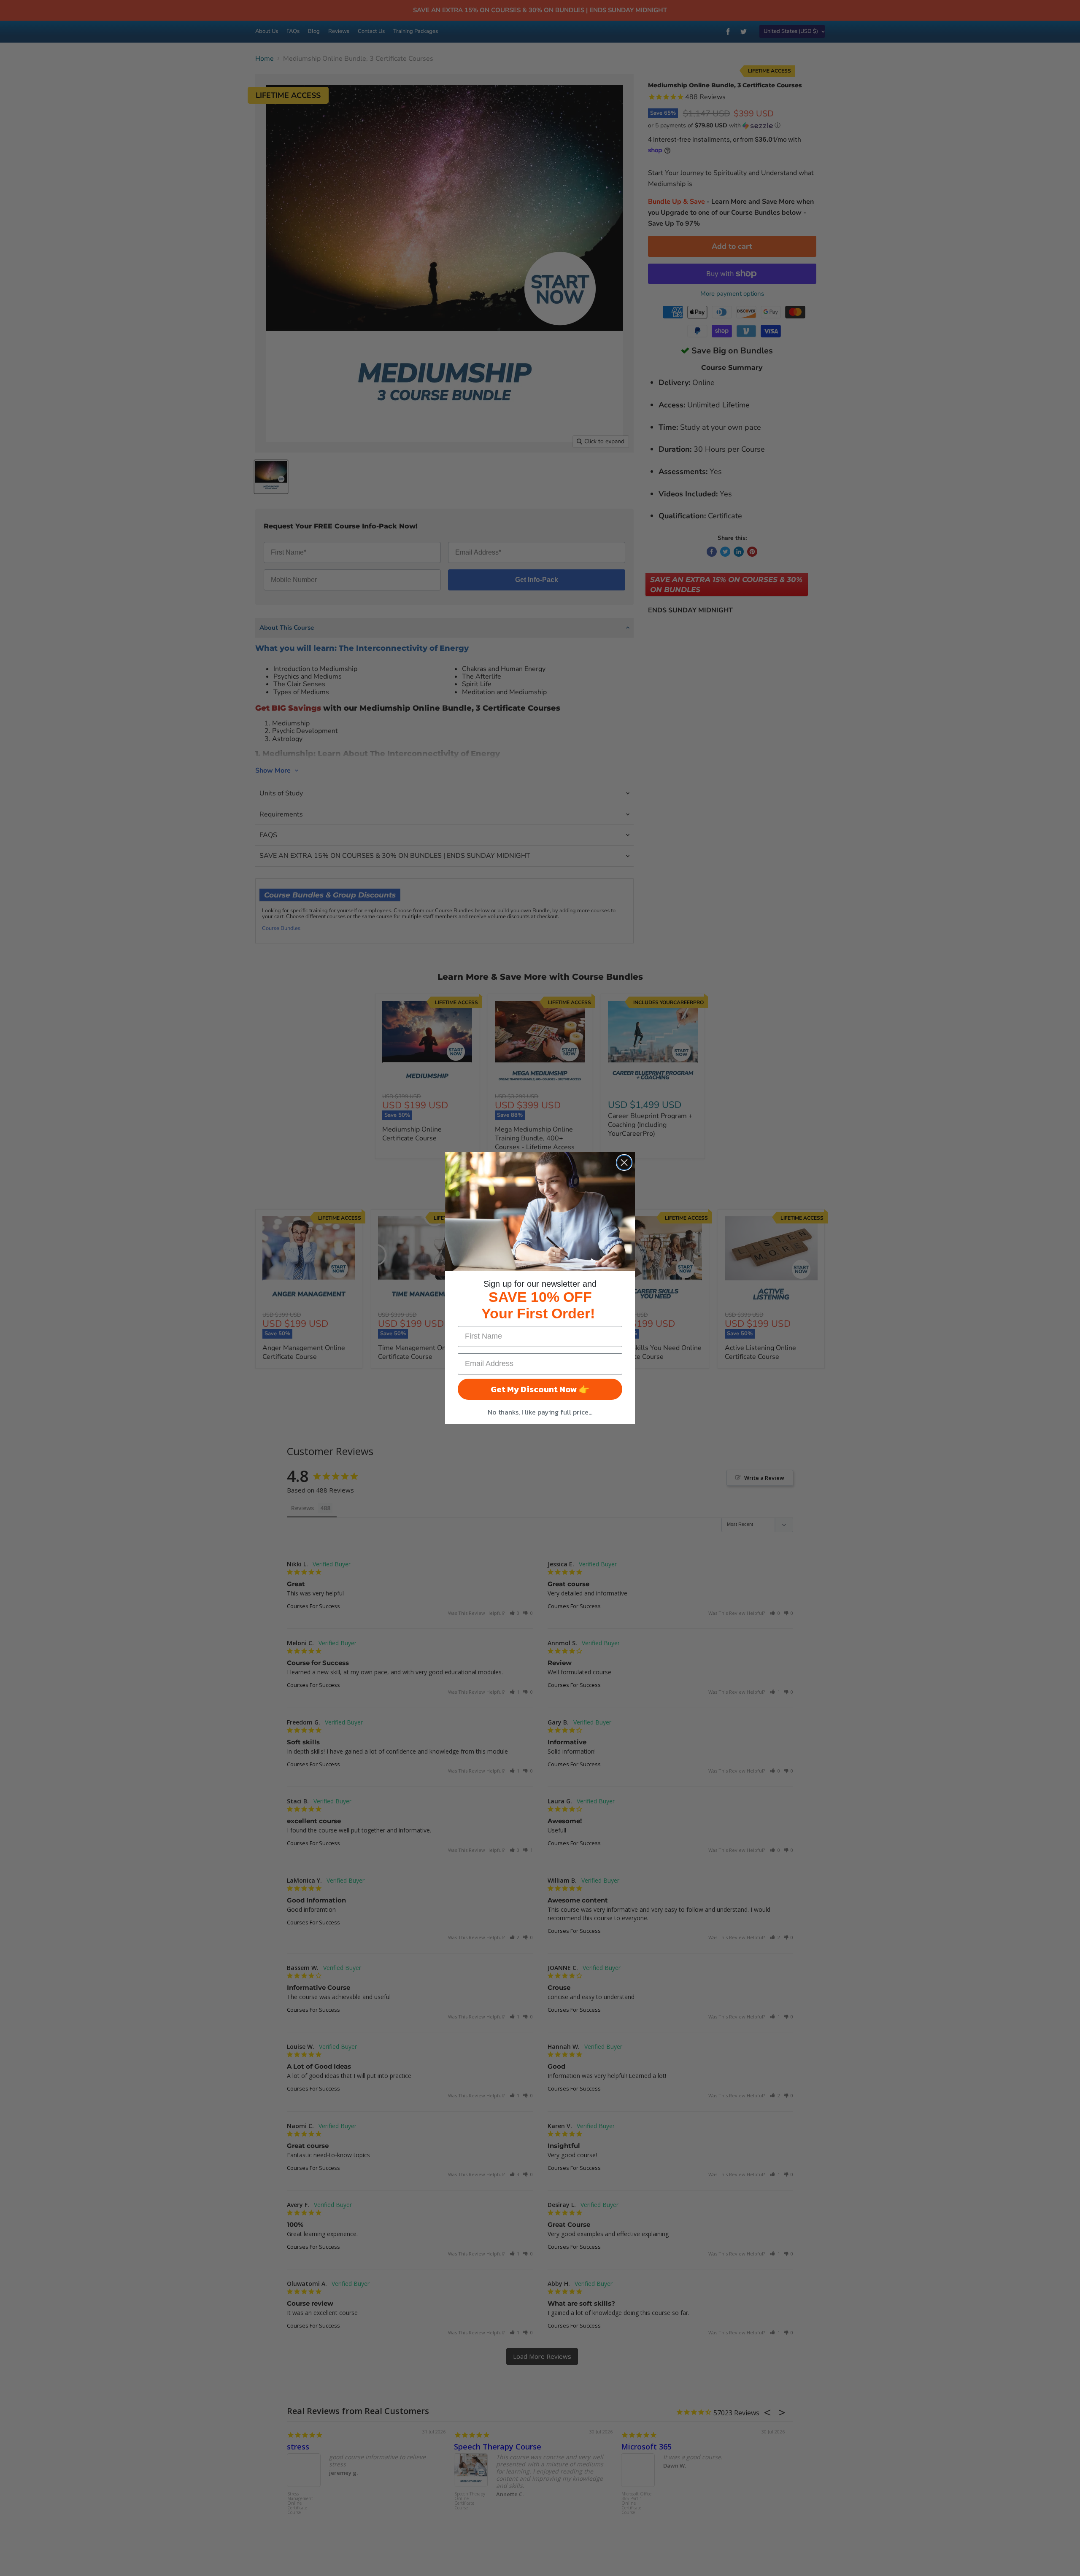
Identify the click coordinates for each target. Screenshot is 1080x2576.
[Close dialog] (624, 1163)
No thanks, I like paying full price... (540, 1412)
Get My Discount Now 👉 (540, 1389)
